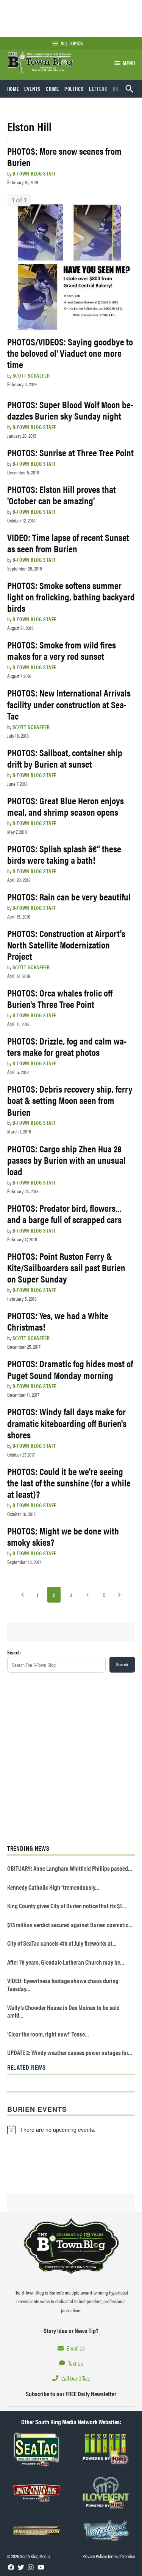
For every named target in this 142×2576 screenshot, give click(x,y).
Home (13, 89)
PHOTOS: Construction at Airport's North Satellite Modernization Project (66, 944)
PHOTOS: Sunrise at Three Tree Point (70, 452)
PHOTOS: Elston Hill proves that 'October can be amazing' (62, 495)
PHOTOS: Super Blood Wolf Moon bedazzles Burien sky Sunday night (70, 410)
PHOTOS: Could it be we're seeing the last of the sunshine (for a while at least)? (69, 1482)
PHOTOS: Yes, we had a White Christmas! (58, 1321)
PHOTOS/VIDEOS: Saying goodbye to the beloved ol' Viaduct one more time (70, 353)
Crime (52, 89)
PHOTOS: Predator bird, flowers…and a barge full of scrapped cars (65, 1213)
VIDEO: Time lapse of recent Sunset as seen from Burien (68, 543)
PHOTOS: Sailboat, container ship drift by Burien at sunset (65, 758)
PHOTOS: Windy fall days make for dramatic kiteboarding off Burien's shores (67, 1423)
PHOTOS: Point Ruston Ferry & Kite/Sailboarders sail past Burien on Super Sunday (66, 1267)
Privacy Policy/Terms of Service (109, 2556)
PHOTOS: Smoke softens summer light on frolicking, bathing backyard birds (71, 596)
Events (32, 89)
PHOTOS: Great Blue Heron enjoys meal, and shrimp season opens (66, 806)
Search (14, 1652)
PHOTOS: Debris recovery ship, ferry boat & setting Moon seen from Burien (70, 1100)
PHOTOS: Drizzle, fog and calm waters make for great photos (67, 1046)
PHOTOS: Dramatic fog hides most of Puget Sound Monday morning (70, 1369)
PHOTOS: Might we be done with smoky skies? (63, 1536)
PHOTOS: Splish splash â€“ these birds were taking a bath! (64, 854)
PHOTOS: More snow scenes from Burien (64, 156)
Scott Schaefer (31, 375)
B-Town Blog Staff (34, 173)
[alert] (71, 2130)
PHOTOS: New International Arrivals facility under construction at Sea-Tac (69, 704)
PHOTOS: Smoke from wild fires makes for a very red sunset (62, 650)
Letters (98, 89)
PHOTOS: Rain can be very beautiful (69, 896)
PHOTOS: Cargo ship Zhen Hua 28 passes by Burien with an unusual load (66, 1160)
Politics (74, 89)
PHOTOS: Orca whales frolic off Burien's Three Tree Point (60, 998)
